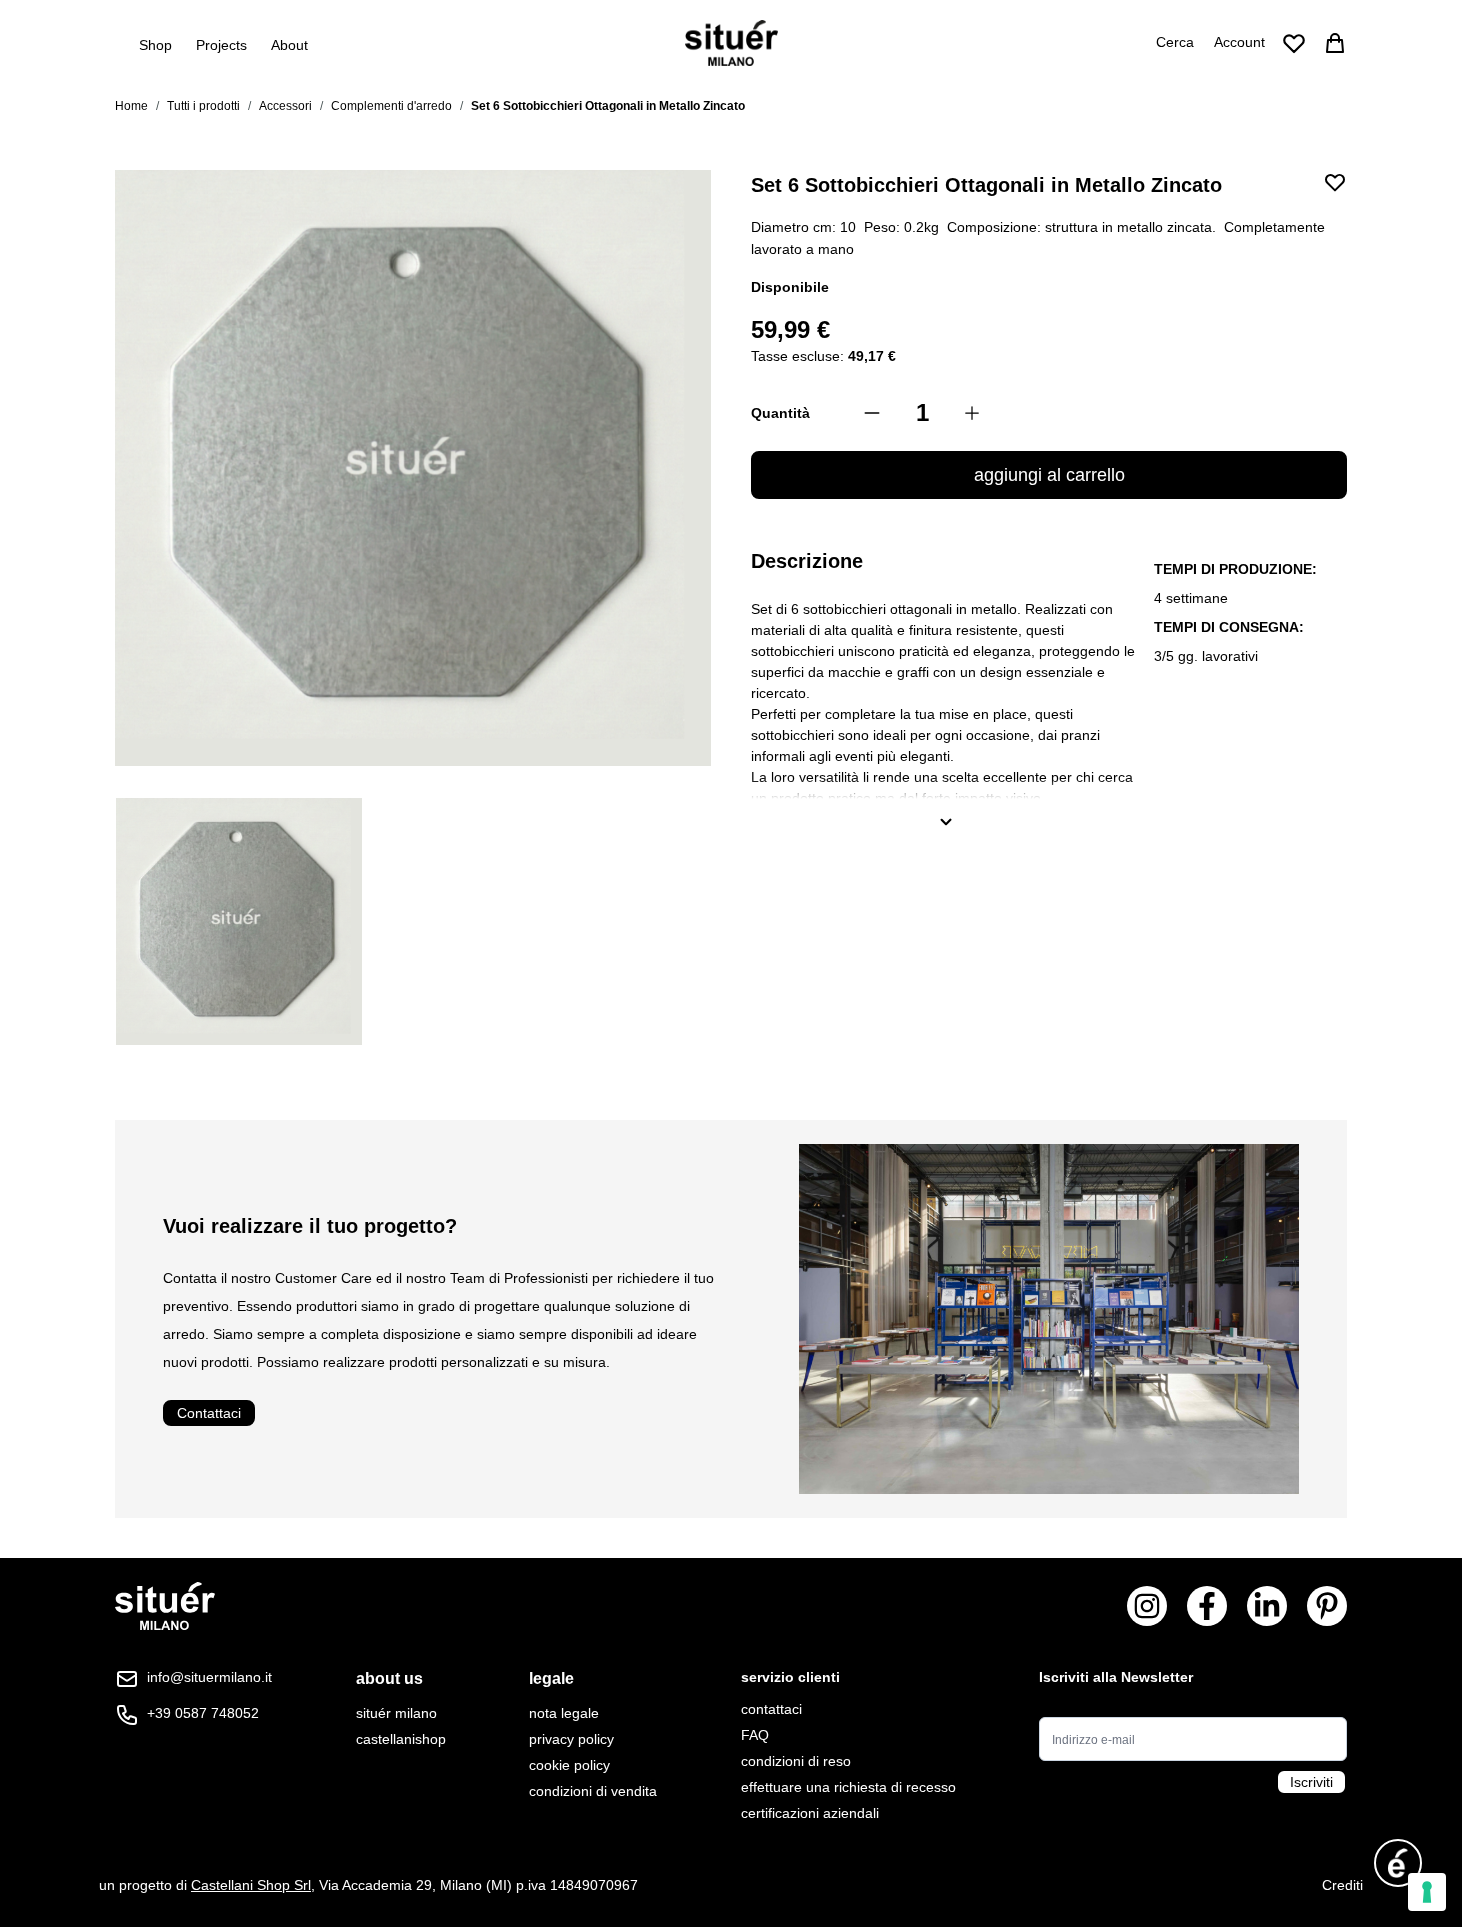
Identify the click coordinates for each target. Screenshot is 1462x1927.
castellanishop (401, 1739)
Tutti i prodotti (203, 106)
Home (131, 106)
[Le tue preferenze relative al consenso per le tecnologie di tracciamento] (1427, 1892)
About (289, 45)
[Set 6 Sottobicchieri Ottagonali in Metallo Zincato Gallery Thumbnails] (413, 922)
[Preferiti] (1294, 43)
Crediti (1342, 1885)
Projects (221, 45)
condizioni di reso (796, 1761)
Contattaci (209, 1413)
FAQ (755, 1735)
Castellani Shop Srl (251, 1885)
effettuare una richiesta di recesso (848, 1787)
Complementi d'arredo (391, 106)
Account (1239, 42)
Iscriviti (1311, 1782)
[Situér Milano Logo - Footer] (165, 1606)
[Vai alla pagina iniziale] (731, 43)
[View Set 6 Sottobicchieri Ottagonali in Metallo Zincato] (239, 922)
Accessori (285, 106)
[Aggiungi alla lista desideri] (1335, 182)
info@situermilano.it (209, 1677)
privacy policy (571, 1739)
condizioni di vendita (593, 1791)
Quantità (780, 413)
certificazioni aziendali (810, 1813)
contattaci (771, 1709)
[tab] (401, 1679)
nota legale (564, 1713)
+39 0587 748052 (203, 1713)
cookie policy (569, 1765)
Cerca (1175, 42)
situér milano (396, 1713)
